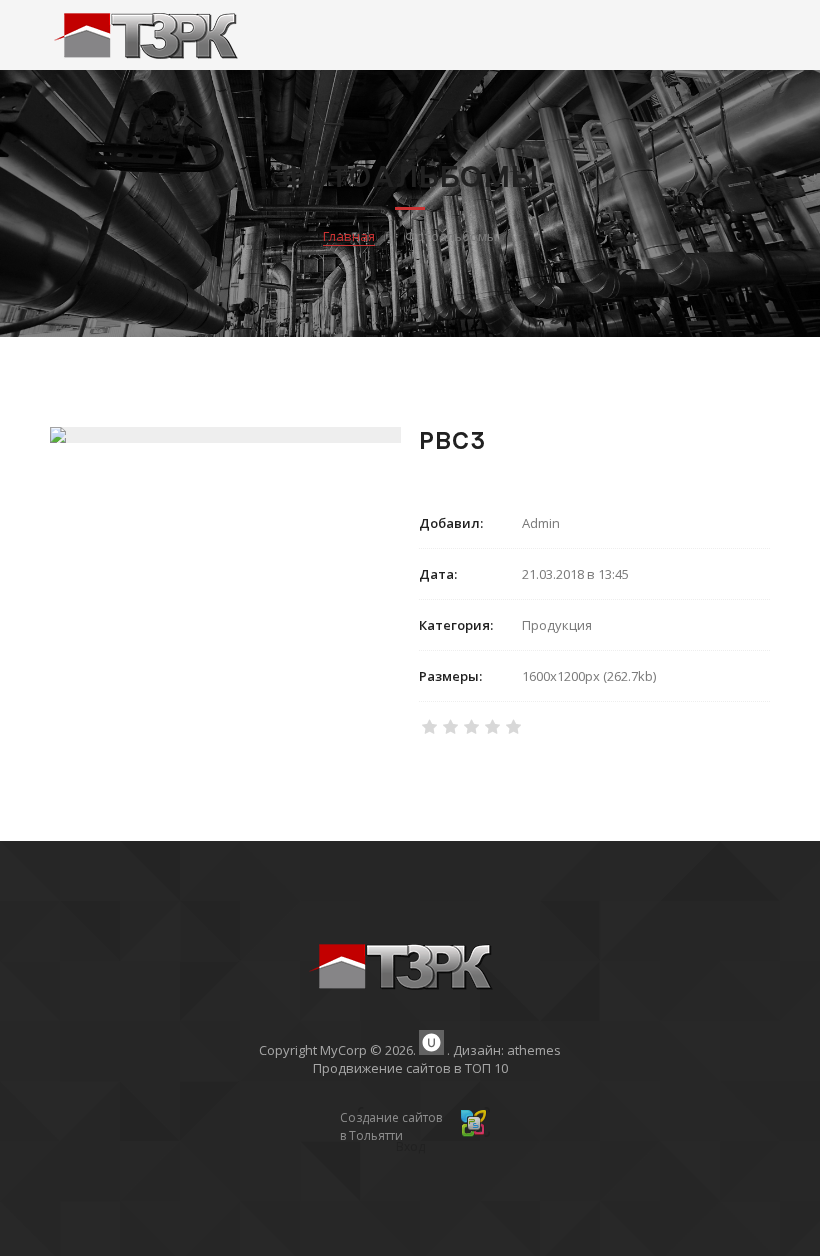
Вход (410, 1146)
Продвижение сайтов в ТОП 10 (410, 1068)
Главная (349, 236)
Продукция (557, 625)
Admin (541, 523)
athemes (534, 1050)
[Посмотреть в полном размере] (225, 435)
